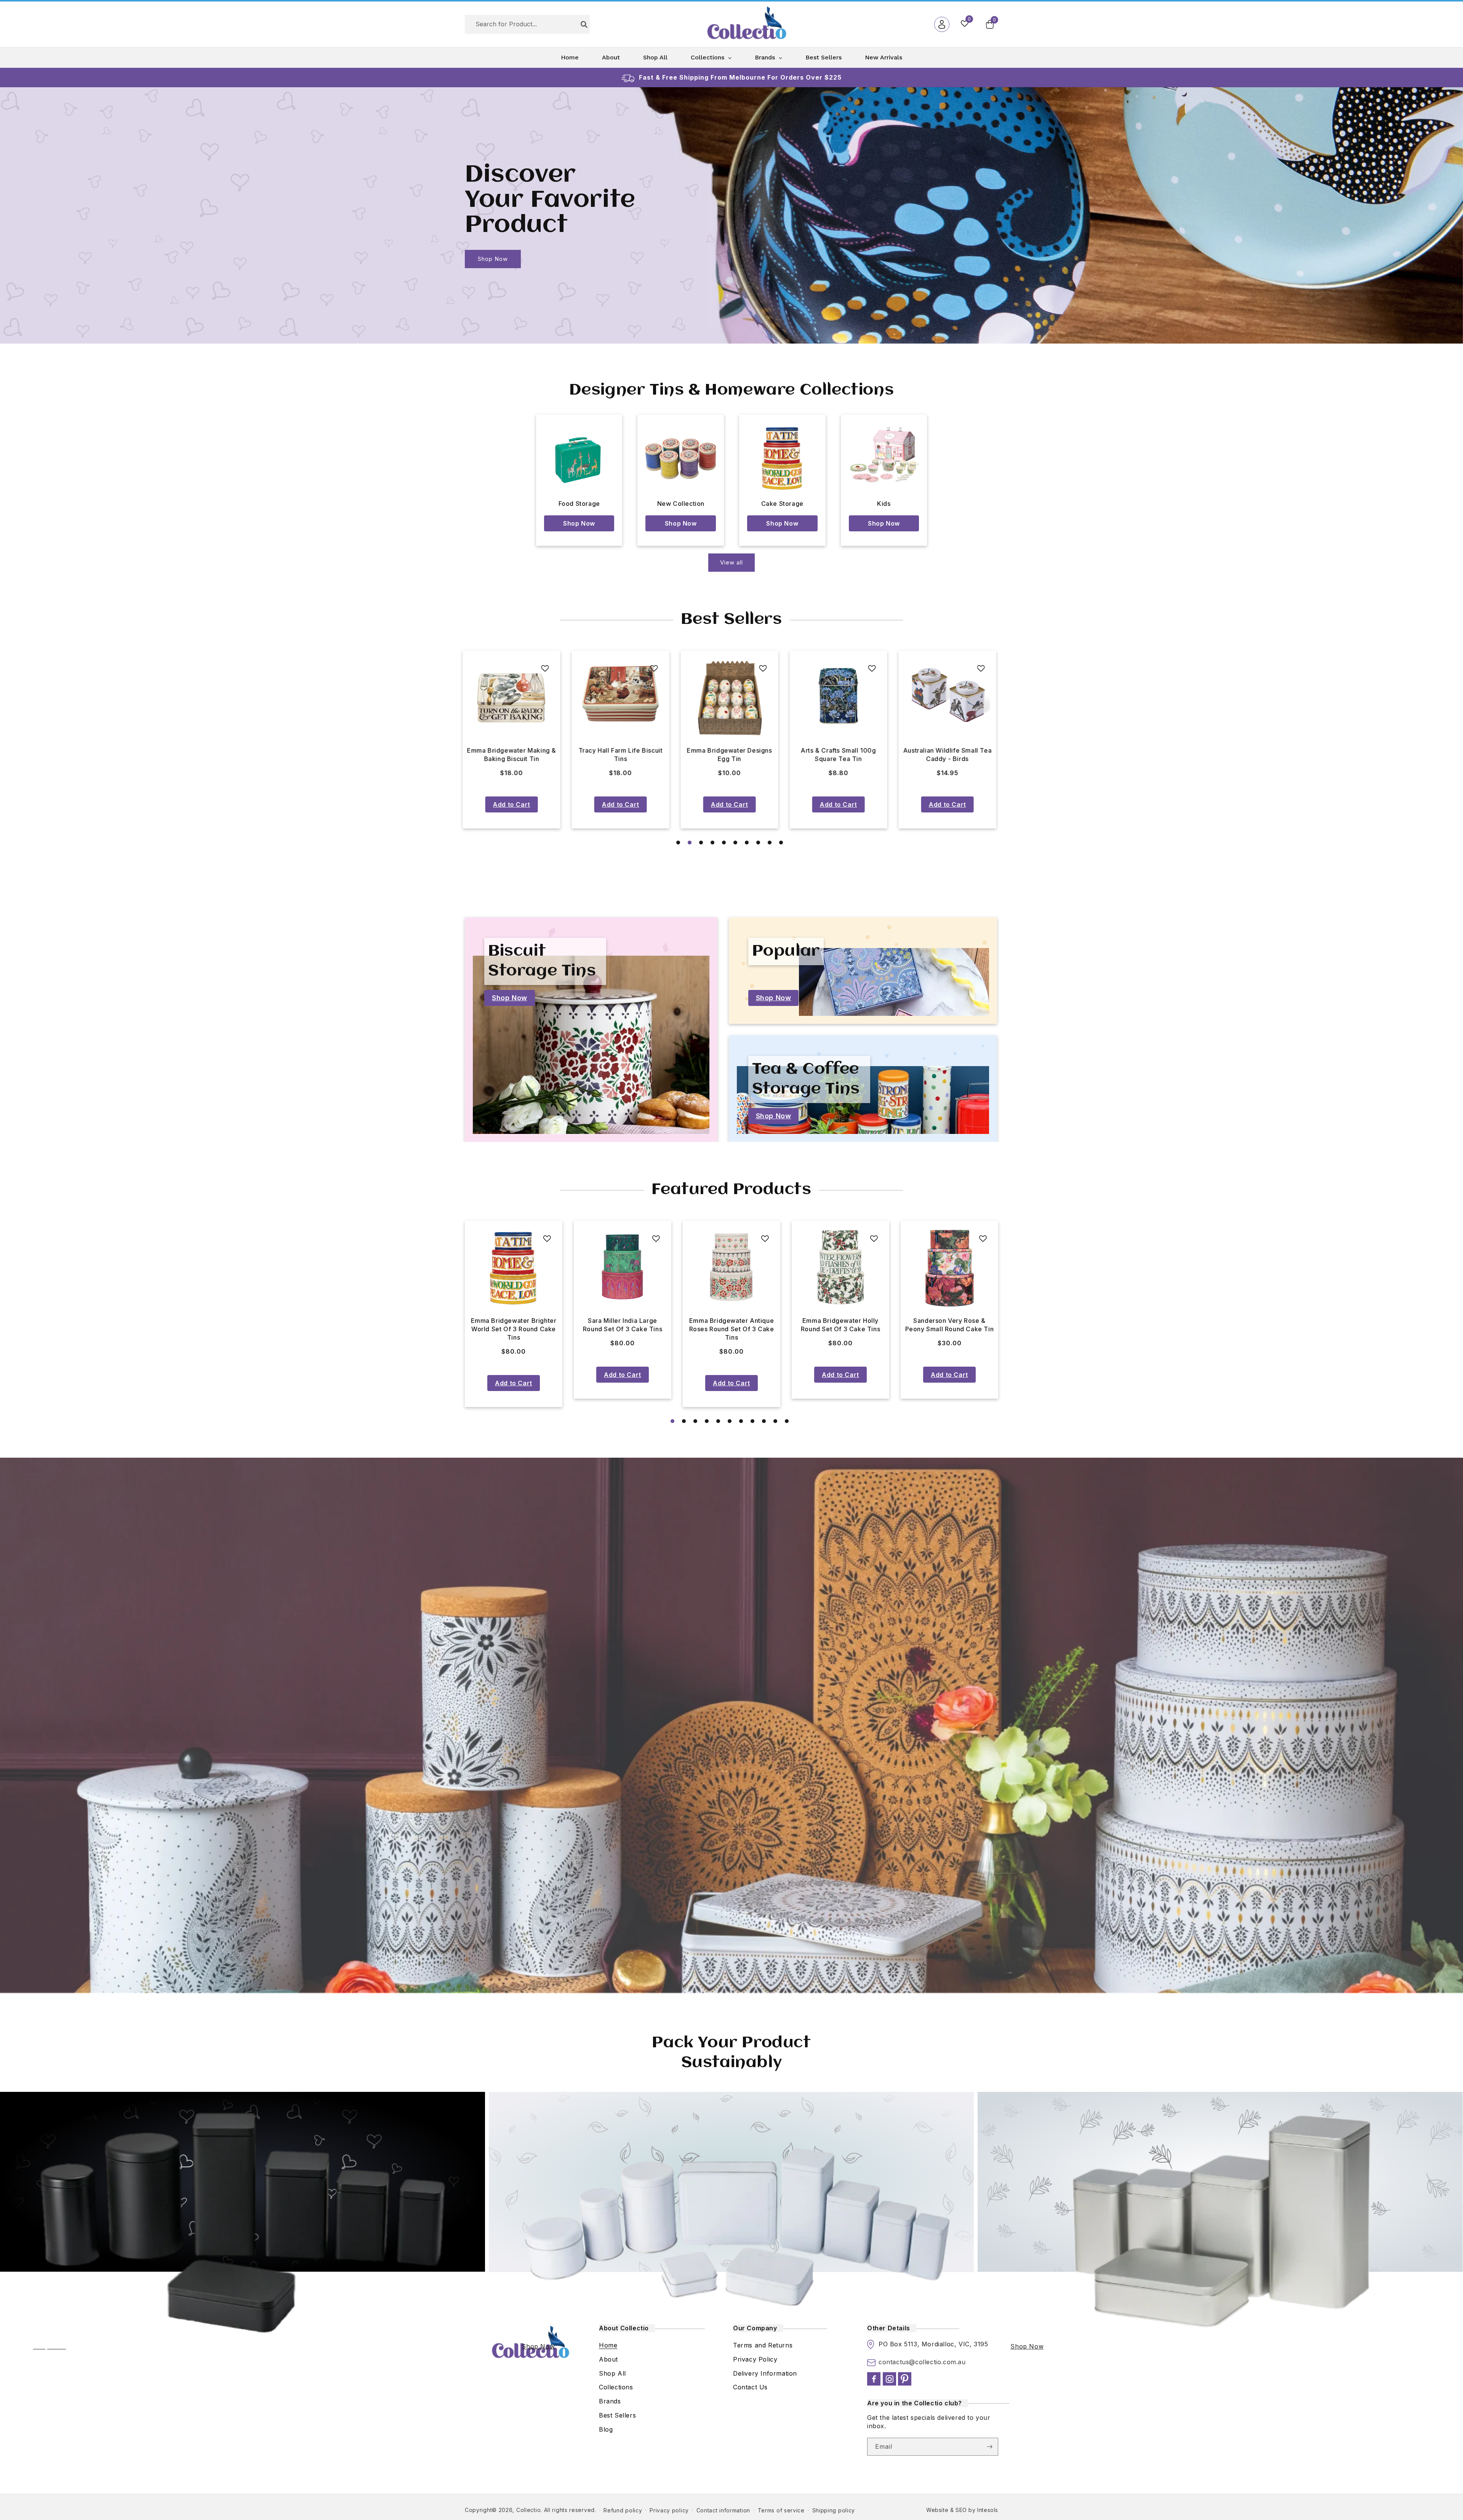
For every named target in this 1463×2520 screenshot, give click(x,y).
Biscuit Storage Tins (542, 961)
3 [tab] (701, 843)
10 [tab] (781, 843)
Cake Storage (782, 504)
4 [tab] (712, 843)
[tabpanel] (514, 740)
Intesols (988, 2510)
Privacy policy (669, 2510)
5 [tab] (724, 843)
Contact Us (750, 2387)
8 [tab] (758, 843)
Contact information (723, 2510)
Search (584, 24)
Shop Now (493, 259)
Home (608, 2345)
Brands (610, 2401)
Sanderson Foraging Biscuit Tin (514, 755)
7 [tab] (747, 843)
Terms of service (781, 2510)
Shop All (612, 2373)
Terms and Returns (763, 2345)
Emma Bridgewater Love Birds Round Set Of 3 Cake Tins (623, 1329)
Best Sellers (617, 2415)
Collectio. (529, 2510)
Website (937, 2510)
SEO (961, 2510)
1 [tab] (678, 843)
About (608, 2359)
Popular (786, 951)
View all (731, 562)
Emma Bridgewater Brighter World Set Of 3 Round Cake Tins (950, 1329)
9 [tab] (770, 843)
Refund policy (623, 2510)
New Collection (681, 504)
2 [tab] (690, 843)
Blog (606, 2429)
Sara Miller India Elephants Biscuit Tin (623, 755)
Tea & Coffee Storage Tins (806, 1079)
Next (1010, 739)
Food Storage (579, 504)
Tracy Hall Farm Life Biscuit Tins (950, 755)
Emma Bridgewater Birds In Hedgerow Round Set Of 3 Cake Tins (514, 1329)
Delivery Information (765, 2373)
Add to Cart (514, 804)
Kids (884, 504)
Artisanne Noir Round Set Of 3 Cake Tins (840, 1325)
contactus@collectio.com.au (922, 2362)
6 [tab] (735, 843)
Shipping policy (834, 2510)
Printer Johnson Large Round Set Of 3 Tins (731, 1325)
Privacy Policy (755, 2359)
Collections (616, 2387)
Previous (453, 739)
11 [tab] (787, 1421)
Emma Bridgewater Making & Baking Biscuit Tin (840, 755)
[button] (990, 24)
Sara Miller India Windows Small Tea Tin (732, 755)
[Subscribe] (989, 2447)
